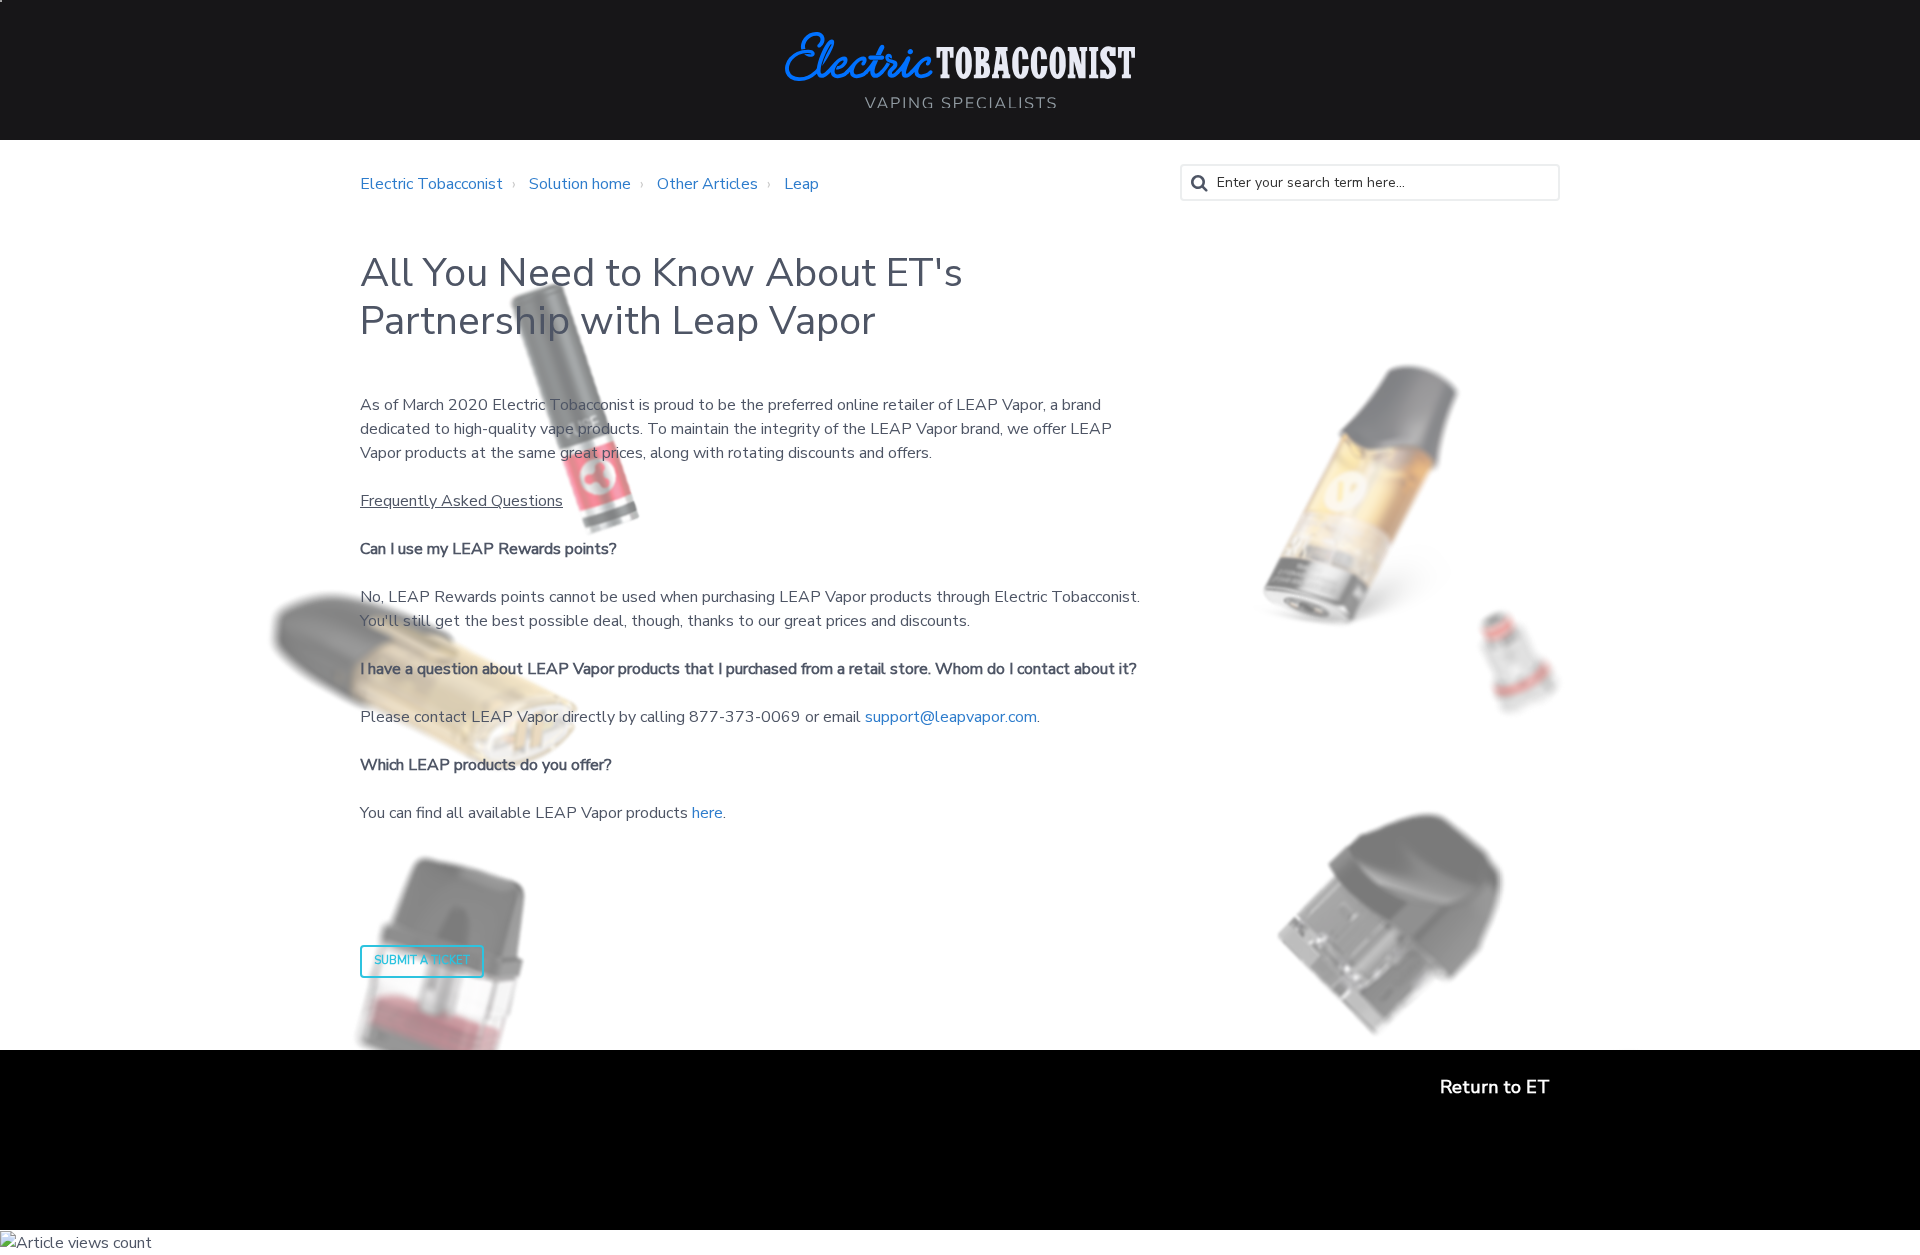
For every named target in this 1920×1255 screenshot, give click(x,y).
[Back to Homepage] (960, 70)
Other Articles (707, 184)
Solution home (580, 184)
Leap (801, 184)
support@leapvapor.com (951, 717)
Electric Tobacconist (431, 184)
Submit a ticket (422, 960)
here (707, 813)
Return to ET (1495, 1087)
